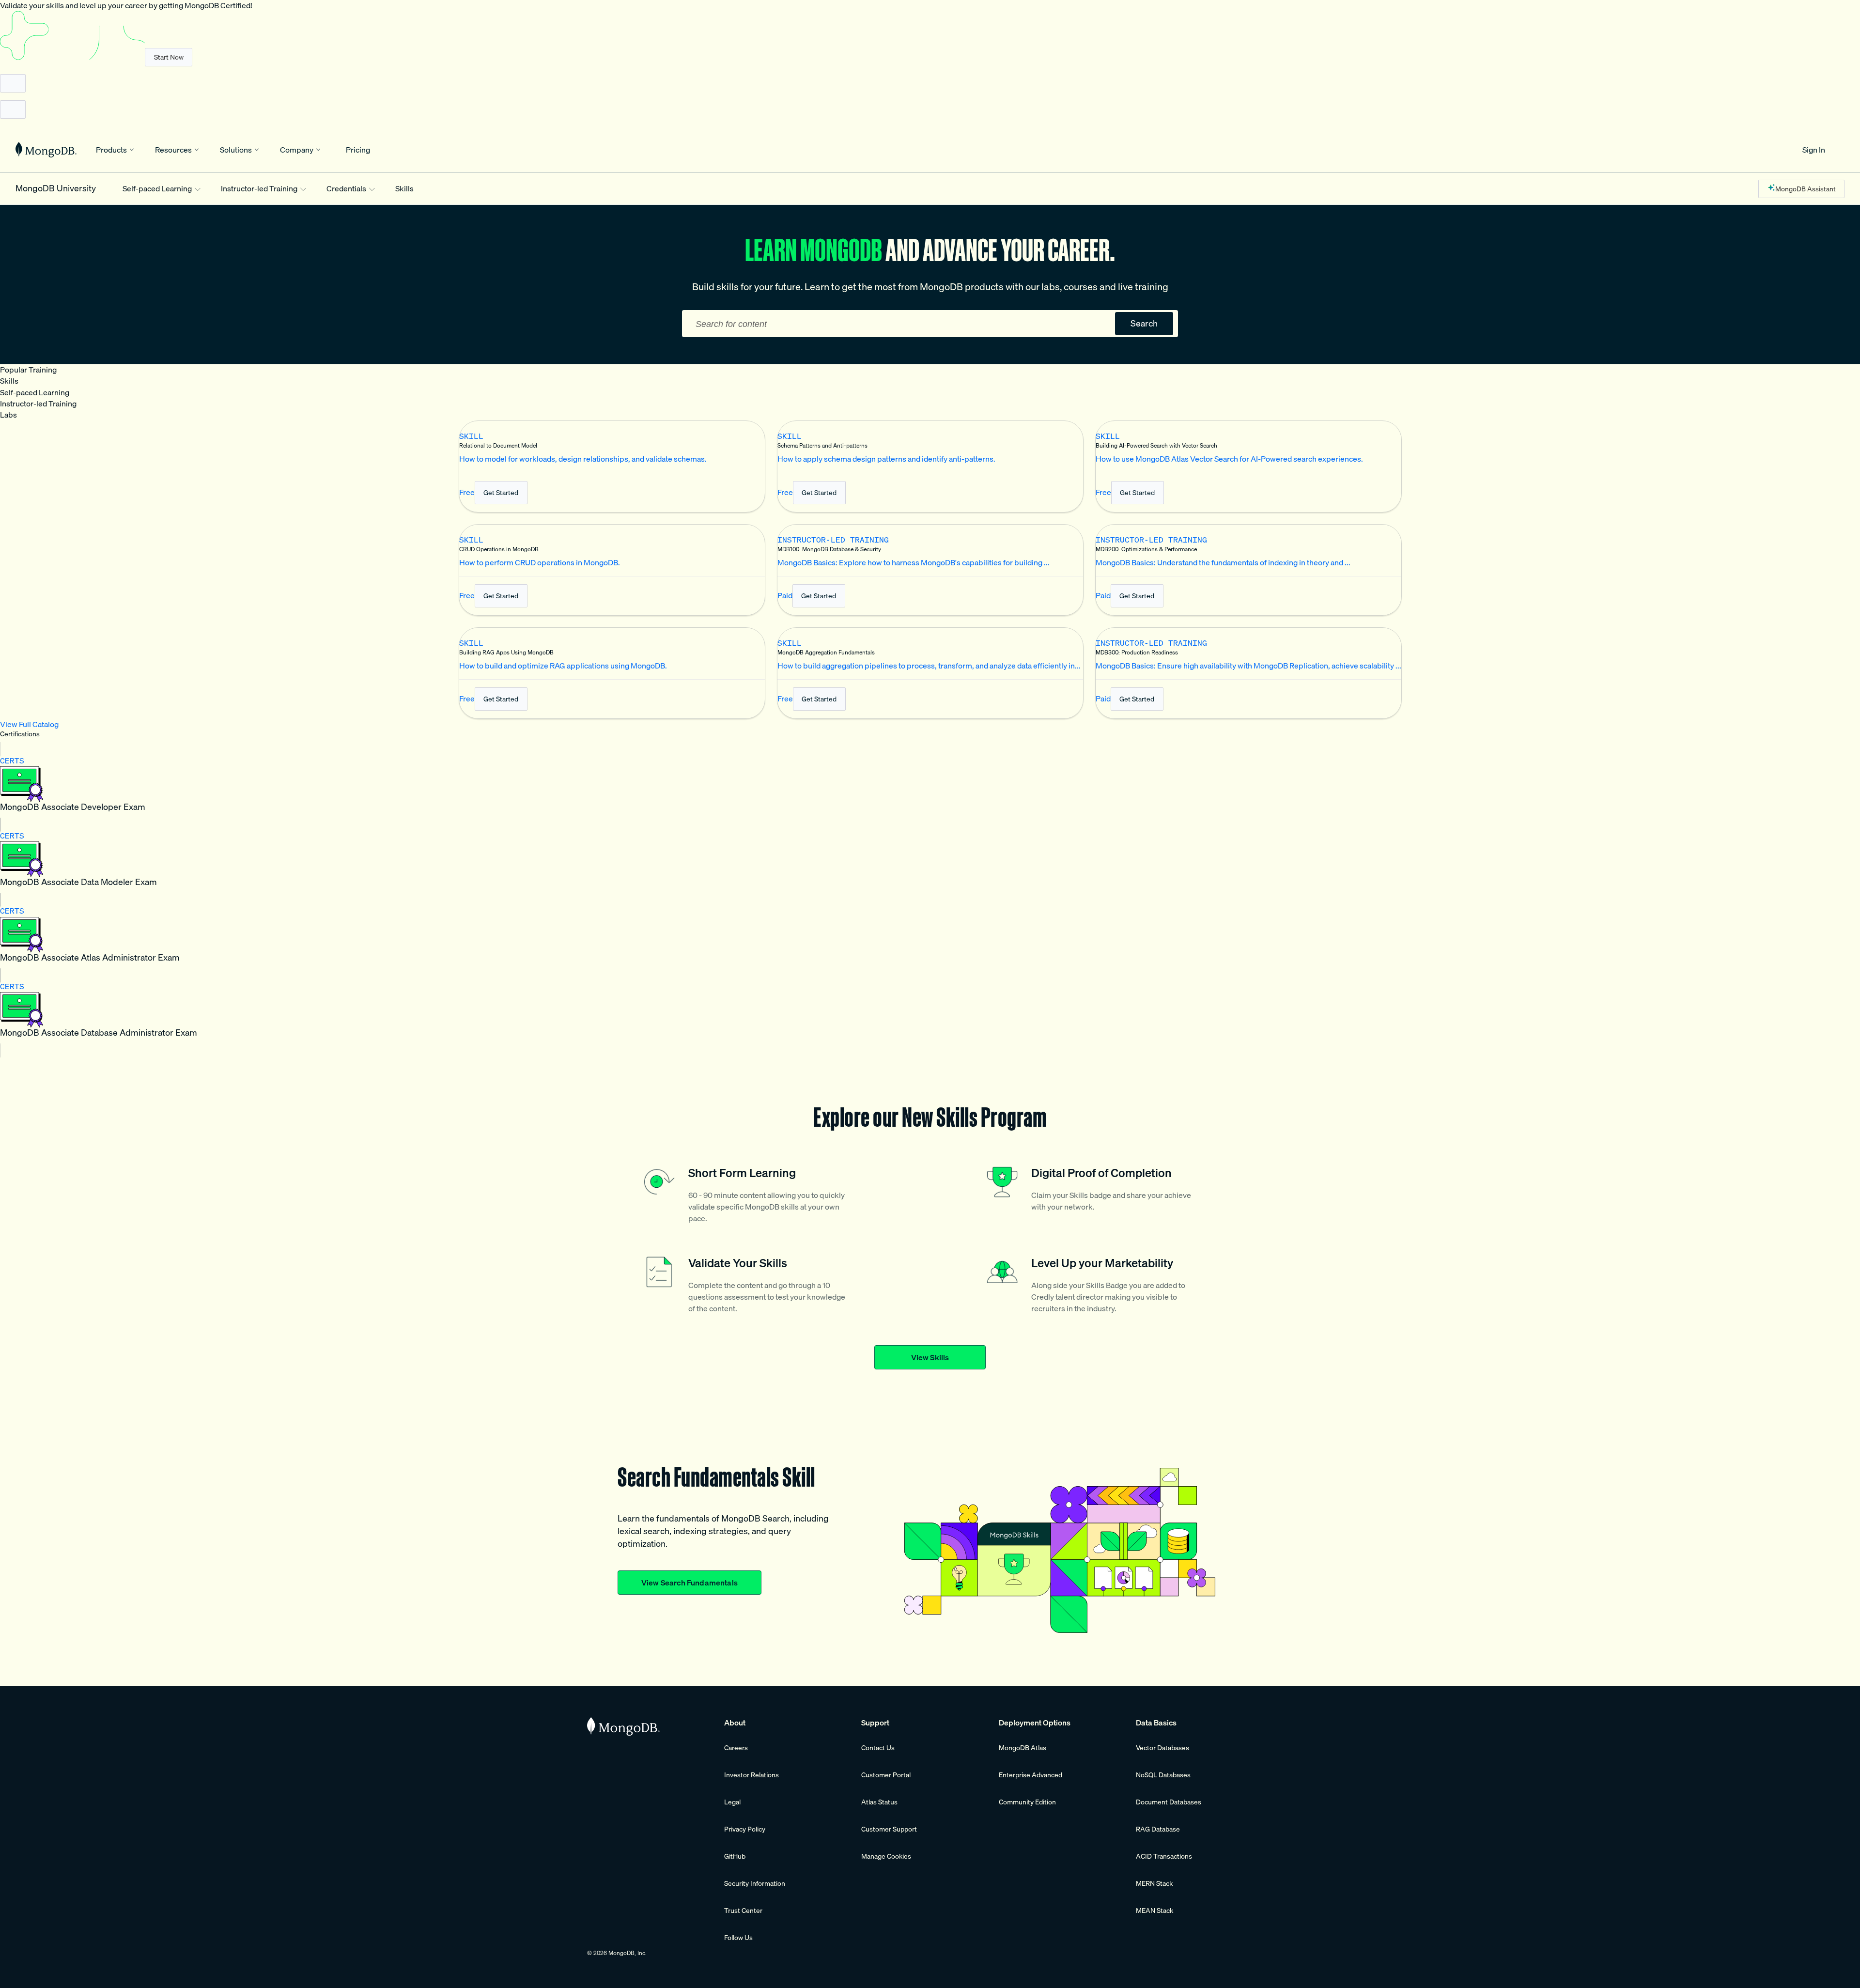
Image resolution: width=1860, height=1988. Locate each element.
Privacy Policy (745, 1829)
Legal (732, 1802)
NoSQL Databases (1163, 1775)
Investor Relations (752, 1775)
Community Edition (1027, 1802)
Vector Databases (1162, 1748)
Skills (404, 189)
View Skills (930, 1357)
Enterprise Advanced (1031, 1775)
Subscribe (169, 57)
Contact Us (878, 1748)
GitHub (735, 1856)
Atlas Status (879, 1802)
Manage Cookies (886, 1856)
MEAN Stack (1155, 1910)
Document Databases (1169, 1802)
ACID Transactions (1164, 1856)
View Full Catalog (29, 724)
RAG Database (1158, 1829)
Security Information (755, 1883)
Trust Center (743, 1910)
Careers (736, 1748)
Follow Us (738, 1938)
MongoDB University (56, 189)
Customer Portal (886, 1775)
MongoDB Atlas (1023, 1748)
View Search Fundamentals (690, 1583)
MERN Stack (1154, 1883)
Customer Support (889, 1829)
